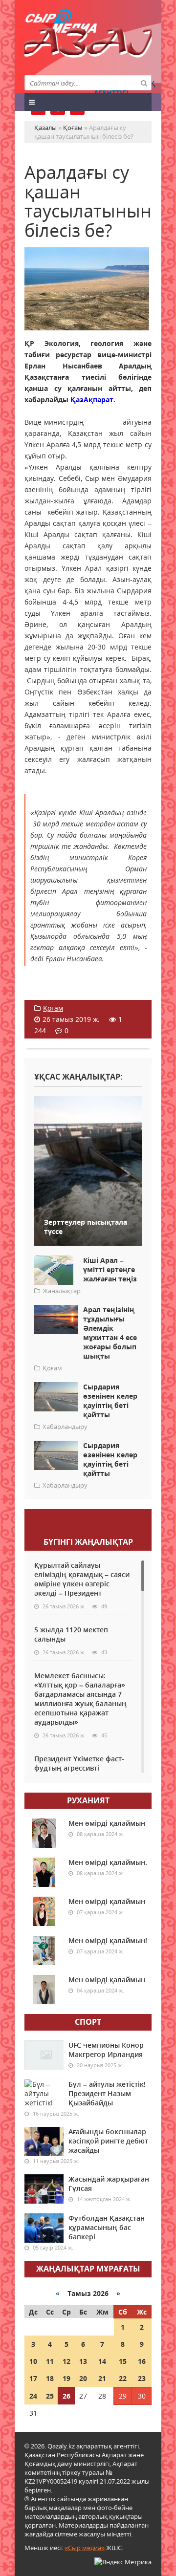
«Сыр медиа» (85, 2548)
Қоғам (53, 1008)
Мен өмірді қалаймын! (108, 1940)
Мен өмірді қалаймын (107, 1823)
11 (50, 2361)
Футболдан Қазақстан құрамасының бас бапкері (107, 2227)
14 (102, 2361)
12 (66, 2361)
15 (123, 2361)
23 (142, 2378)
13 (83, 2361)
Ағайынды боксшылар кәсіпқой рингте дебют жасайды (108, 2141)
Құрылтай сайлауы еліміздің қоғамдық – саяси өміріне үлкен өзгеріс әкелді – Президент (82, 1579)
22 (123, 2378)
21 (102, 2378)
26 (66, 2396)
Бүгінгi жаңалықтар (88, 1542)
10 (33, 2361)
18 (50, 2378)
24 (33, 2396)
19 (66, 2378)
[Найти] (144, 83)
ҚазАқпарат (92, 400)
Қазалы (88, 46)
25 (50, 2396)
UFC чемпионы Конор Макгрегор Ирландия (106, 2050)
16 (142, 2361)
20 (83, 2378)
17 (33, 2378)
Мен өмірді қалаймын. (108, 1862)
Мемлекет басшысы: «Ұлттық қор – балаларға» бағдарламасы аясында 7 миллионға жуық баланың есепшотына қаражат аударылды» (80, 1699)
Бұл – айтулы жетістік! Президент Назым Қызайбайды (107, 2093)
